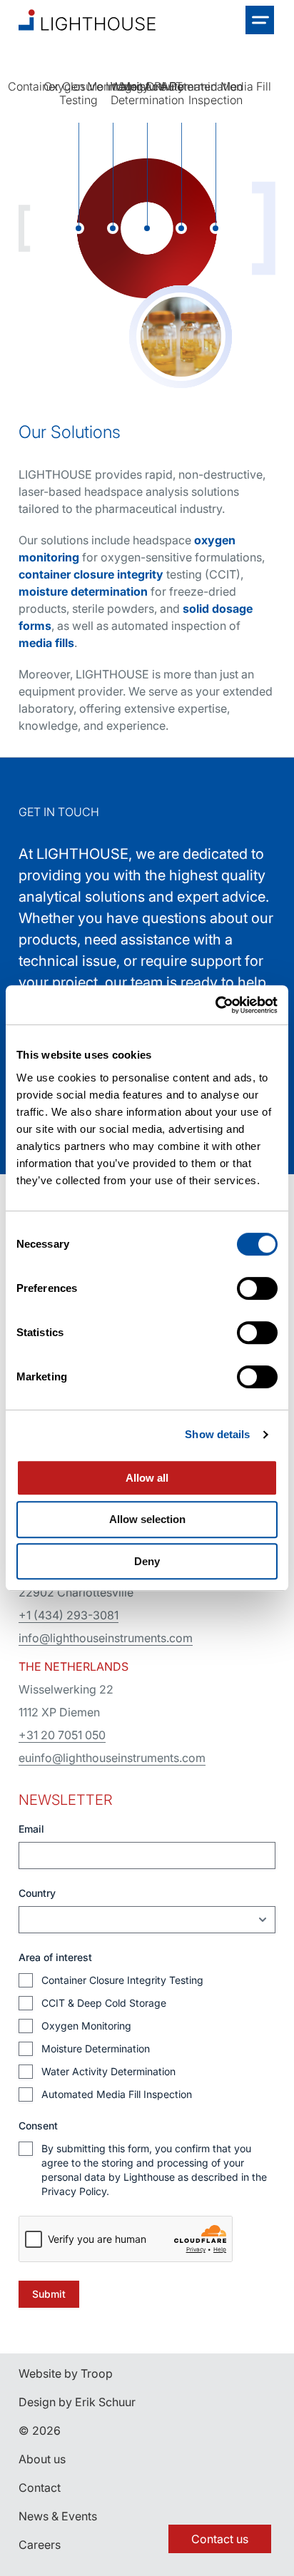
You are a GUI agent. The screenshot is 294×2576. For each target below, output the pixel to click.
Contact (40, 2488)
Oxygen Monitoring (86, 2026)
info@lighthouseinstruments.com (106, 1638)
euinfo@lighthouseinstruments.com (112, 1758)
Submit (49, 2294)
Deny (147, 1561)
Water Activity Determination (108, 2071)
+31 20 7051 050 (62, 1735)
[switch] (257, 1288)
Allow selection (147, 1519)
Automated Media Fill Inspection (117, 2094)
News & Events (58, 2516)
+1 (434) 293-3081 (69, 1615)
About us (42, 2459)
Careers (40, 2545)
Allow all (147, 1478)
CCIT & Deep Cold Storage (104, 2003)
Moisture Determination (96, 2048)
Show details (217, 1434)
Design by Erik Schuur (77, 2402)
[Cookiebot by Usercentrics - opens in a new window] (215, 1005)
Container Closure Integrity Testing (122, 1980)
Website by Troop (66, 2373)
